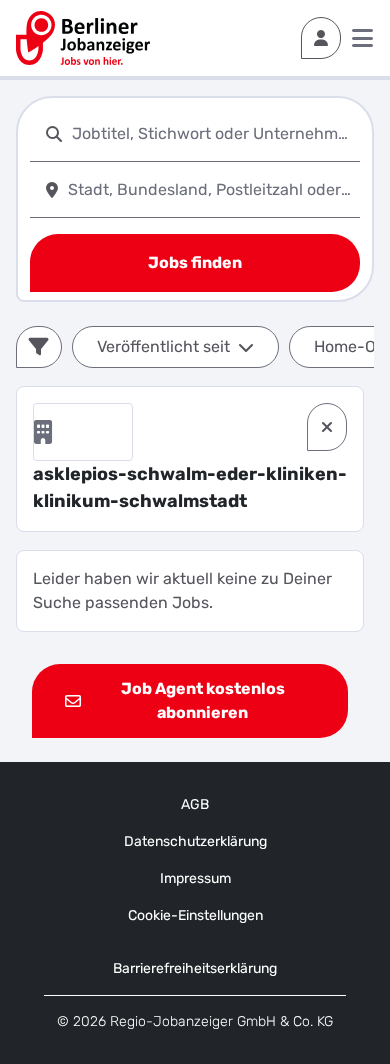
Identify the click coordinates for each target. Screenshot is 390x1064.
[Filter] (39, 347)
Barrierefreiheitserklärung (195, 968)
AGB (195, 804)
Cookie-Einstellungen (195, 915)
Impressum (195, 878)
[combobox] (212, 133)
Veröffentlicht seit (163, 346)
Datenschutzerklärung (195, 841)
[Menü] (362, 38)
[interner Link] (83, 38)
